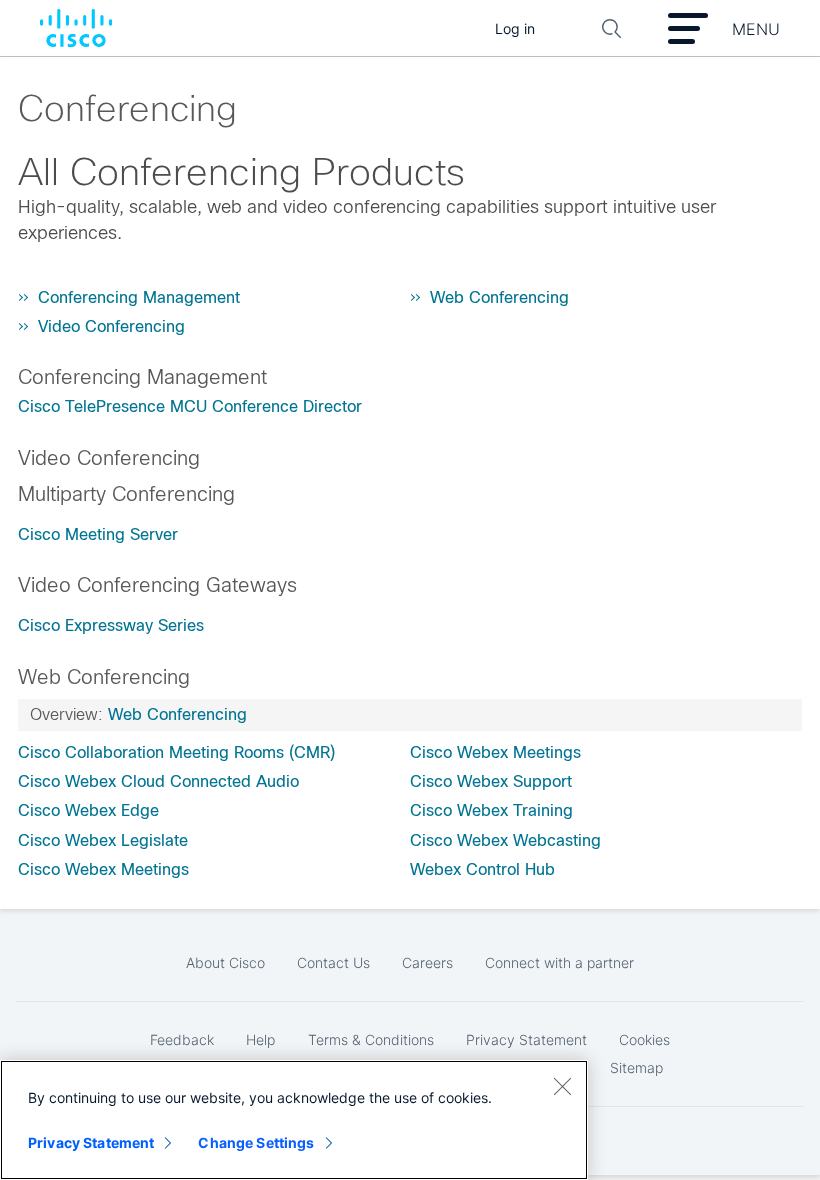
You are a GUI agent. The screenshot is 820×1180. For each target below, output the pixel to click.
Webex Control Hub (482, 869)
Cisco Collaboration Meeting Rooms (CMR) (176, 752)
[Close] (562, 1086)
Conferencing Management (139, 297)
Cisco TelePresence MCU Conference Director (190, 406)
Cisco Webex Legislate (103, 840)
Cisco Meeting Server (98, 534)
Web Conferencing (499, 297)
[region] (294, 1120)
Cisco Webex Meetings (103, 869)
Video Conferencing (111, 326)
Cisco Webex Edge (88, 810)
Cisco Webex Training (491, 810)
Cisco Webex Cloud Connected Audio (158, 781)
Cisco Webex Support (491, 781)
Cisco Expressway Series (111, 625)
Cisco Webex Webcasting (505, 840)
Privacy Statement (91, 1142)
